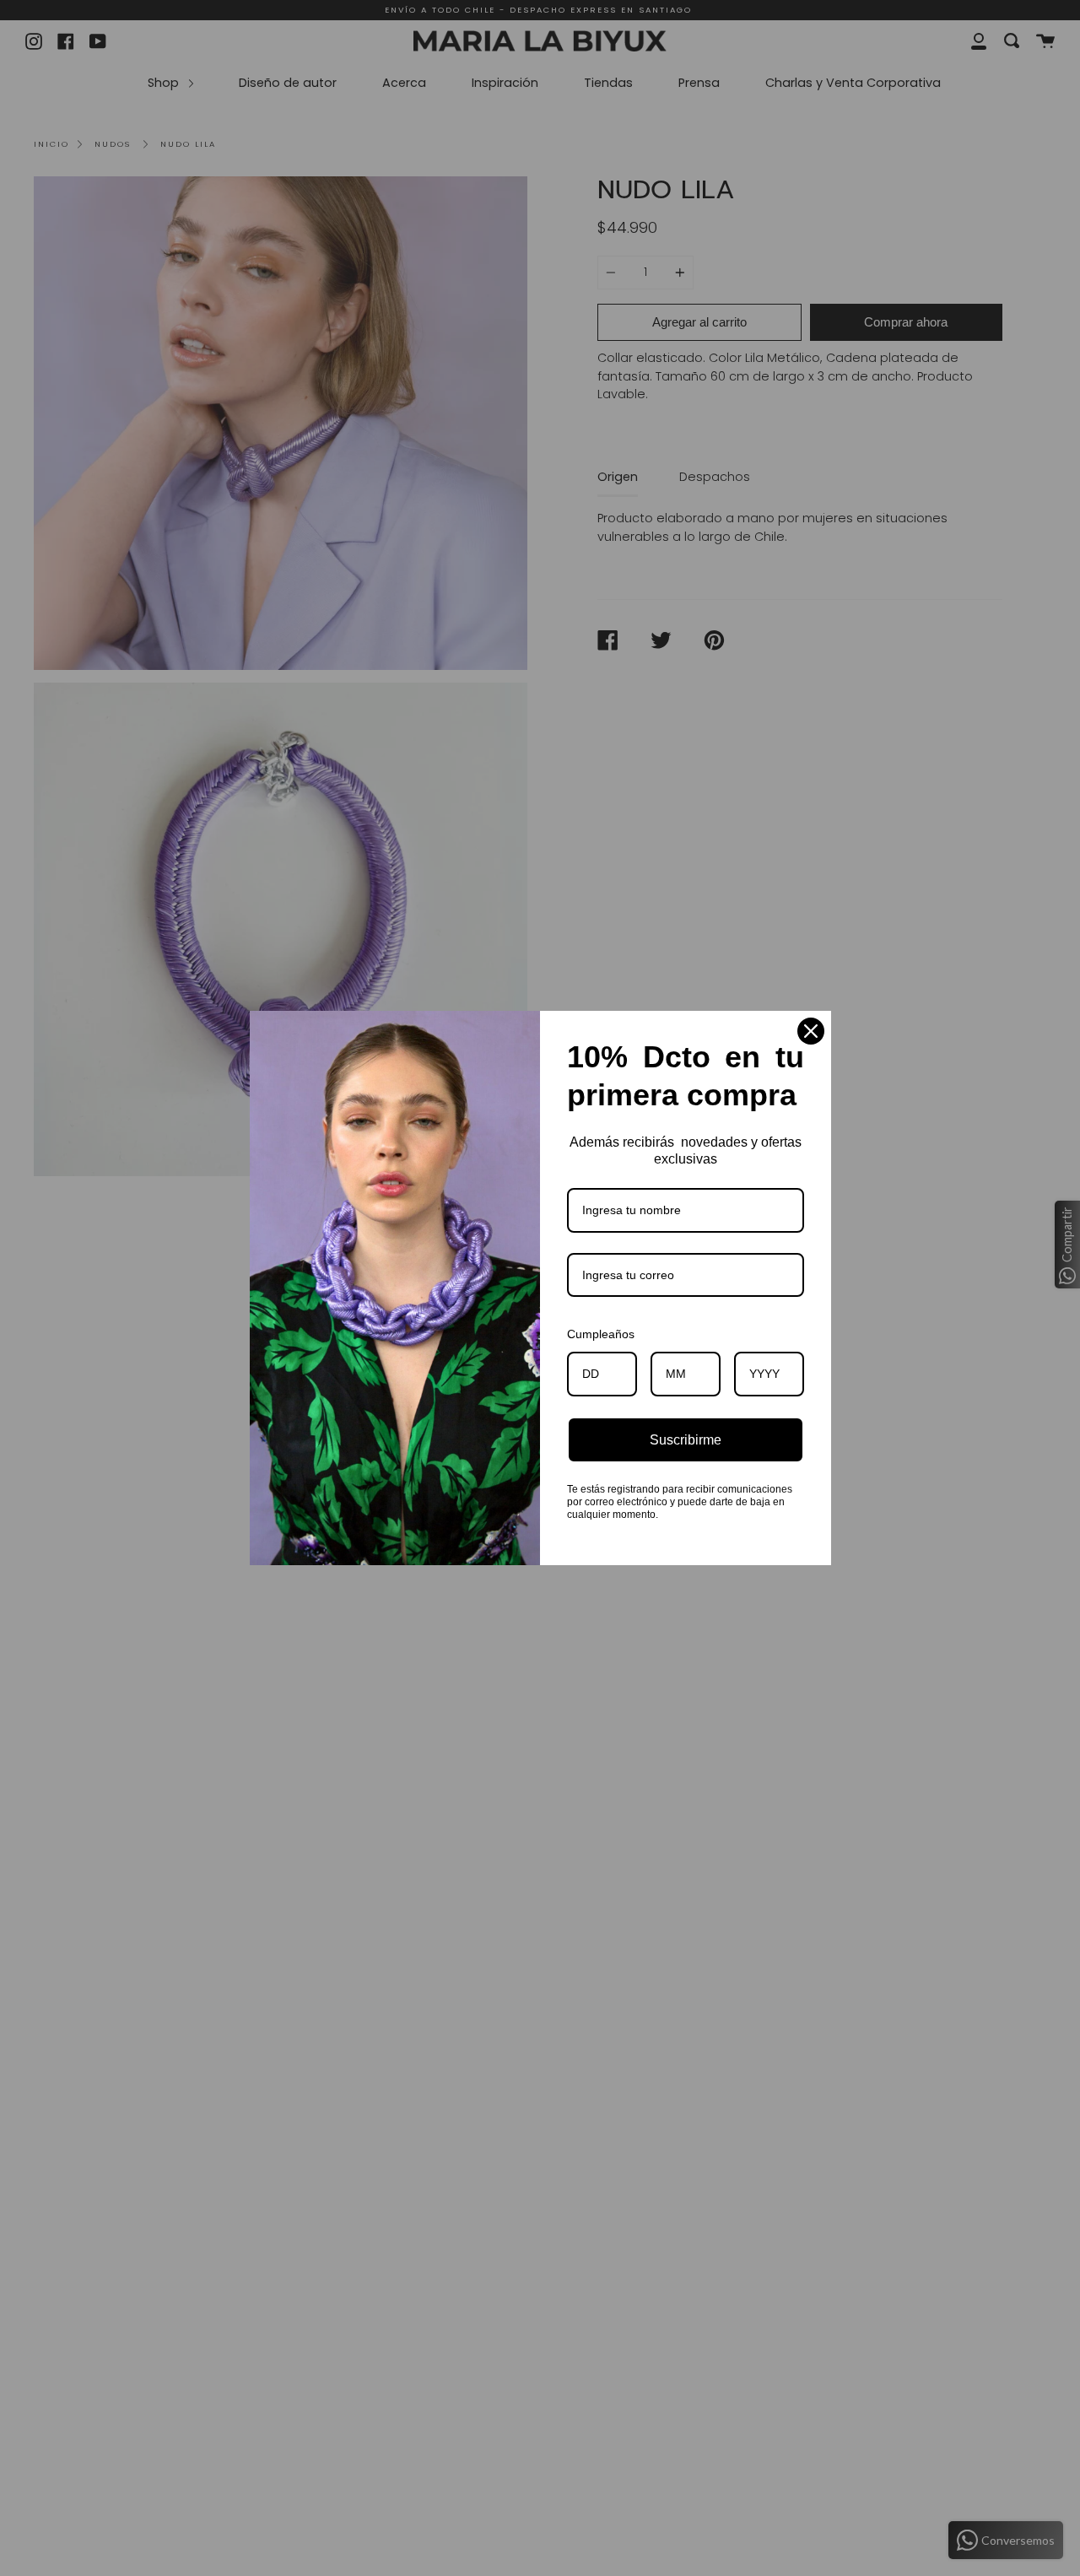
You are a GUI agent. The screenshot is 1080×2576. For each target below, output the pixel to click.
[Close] (811, 1031)
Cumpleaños (601, 1334)
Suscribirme (686, 1440)
